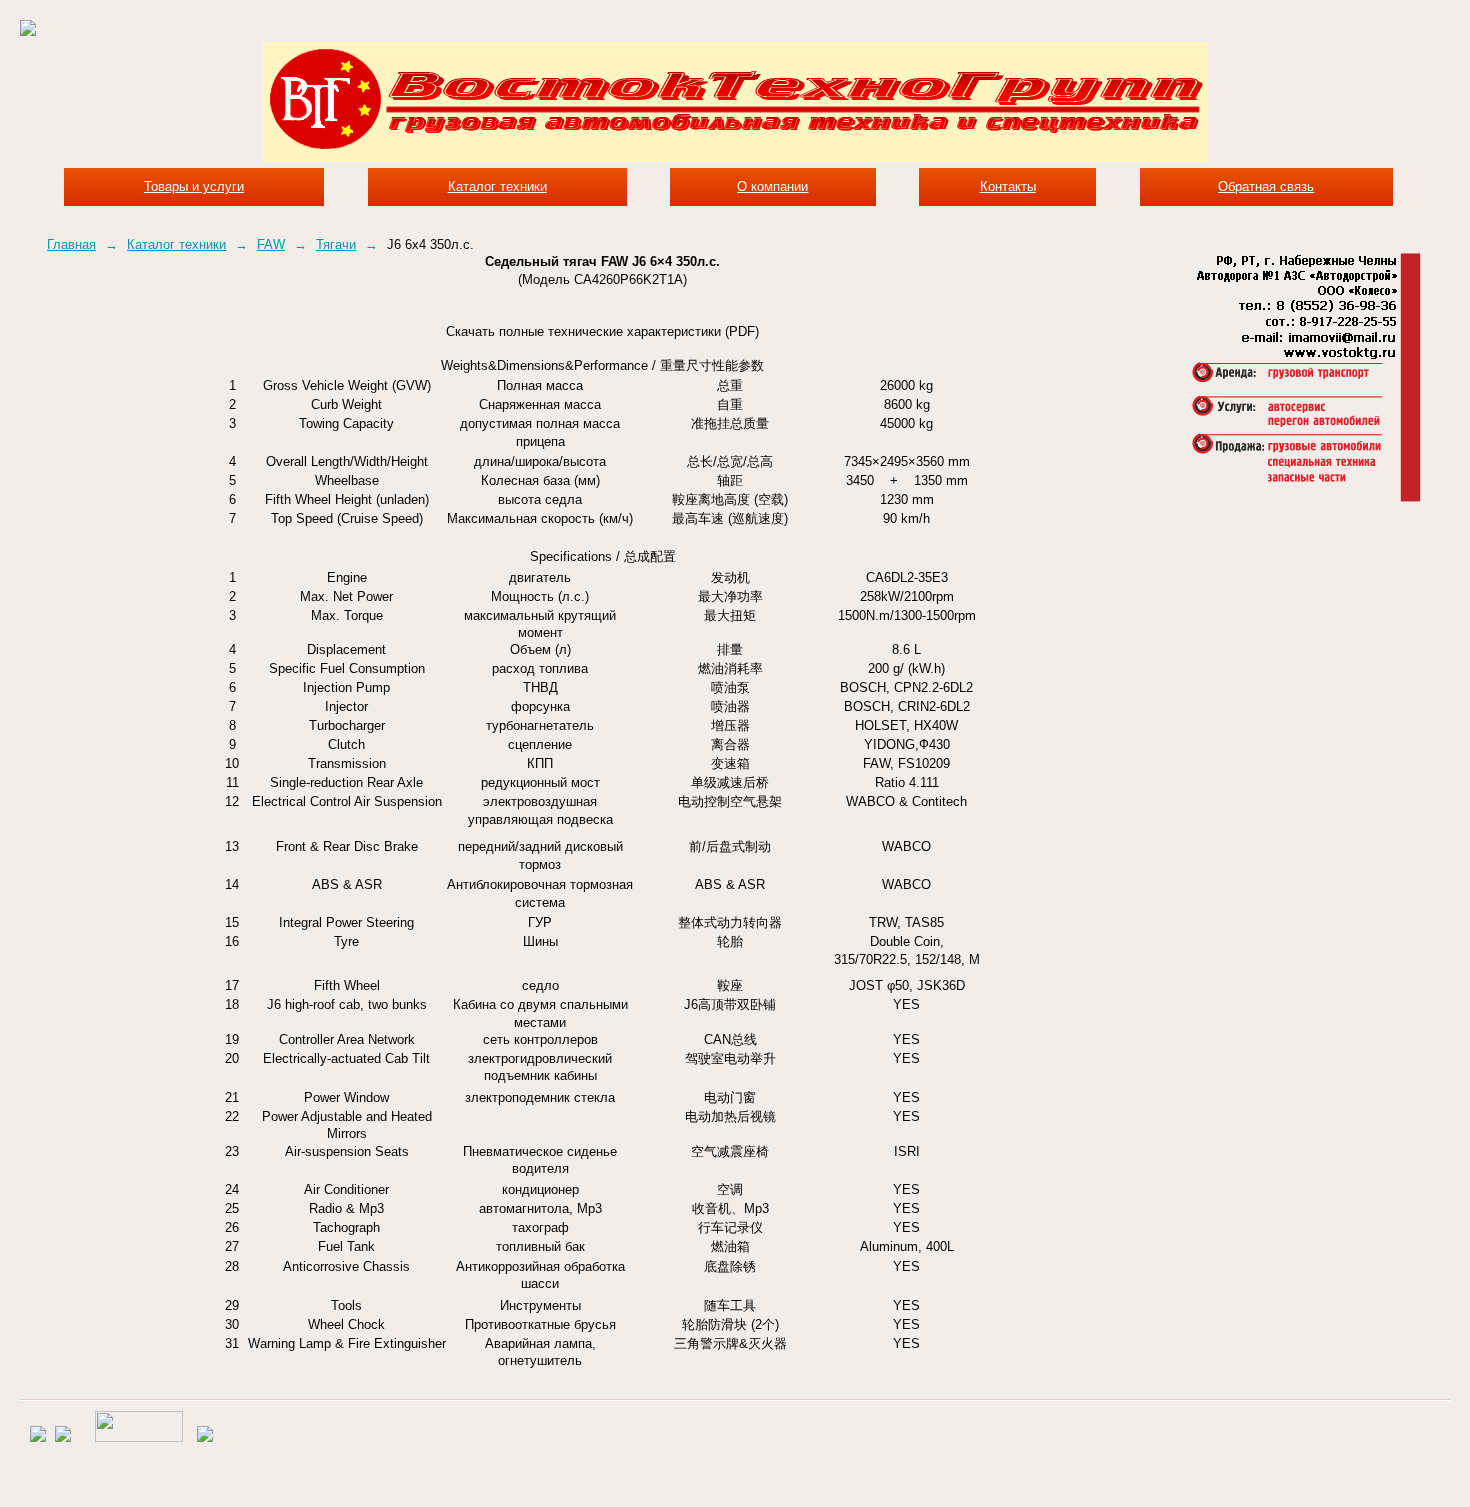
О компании (772, 186)
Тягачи (336, 244)
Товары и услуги (194, 186)
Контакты (1008, 186)
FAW (271, 244)
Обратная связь (1266, 186)
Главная (71, 244)
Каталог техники (497, 186)
